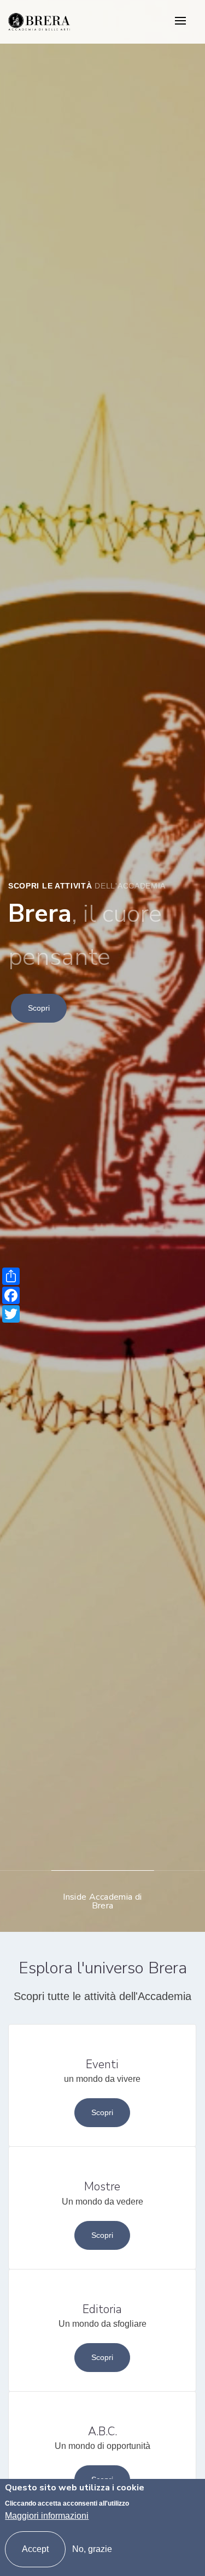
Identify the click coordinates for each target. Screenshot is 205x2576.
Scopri (39, 1008)
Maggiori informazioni (47, 2516)
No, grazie (92, 2549)
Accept (35, 2549)
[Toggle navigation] (180, 22)
